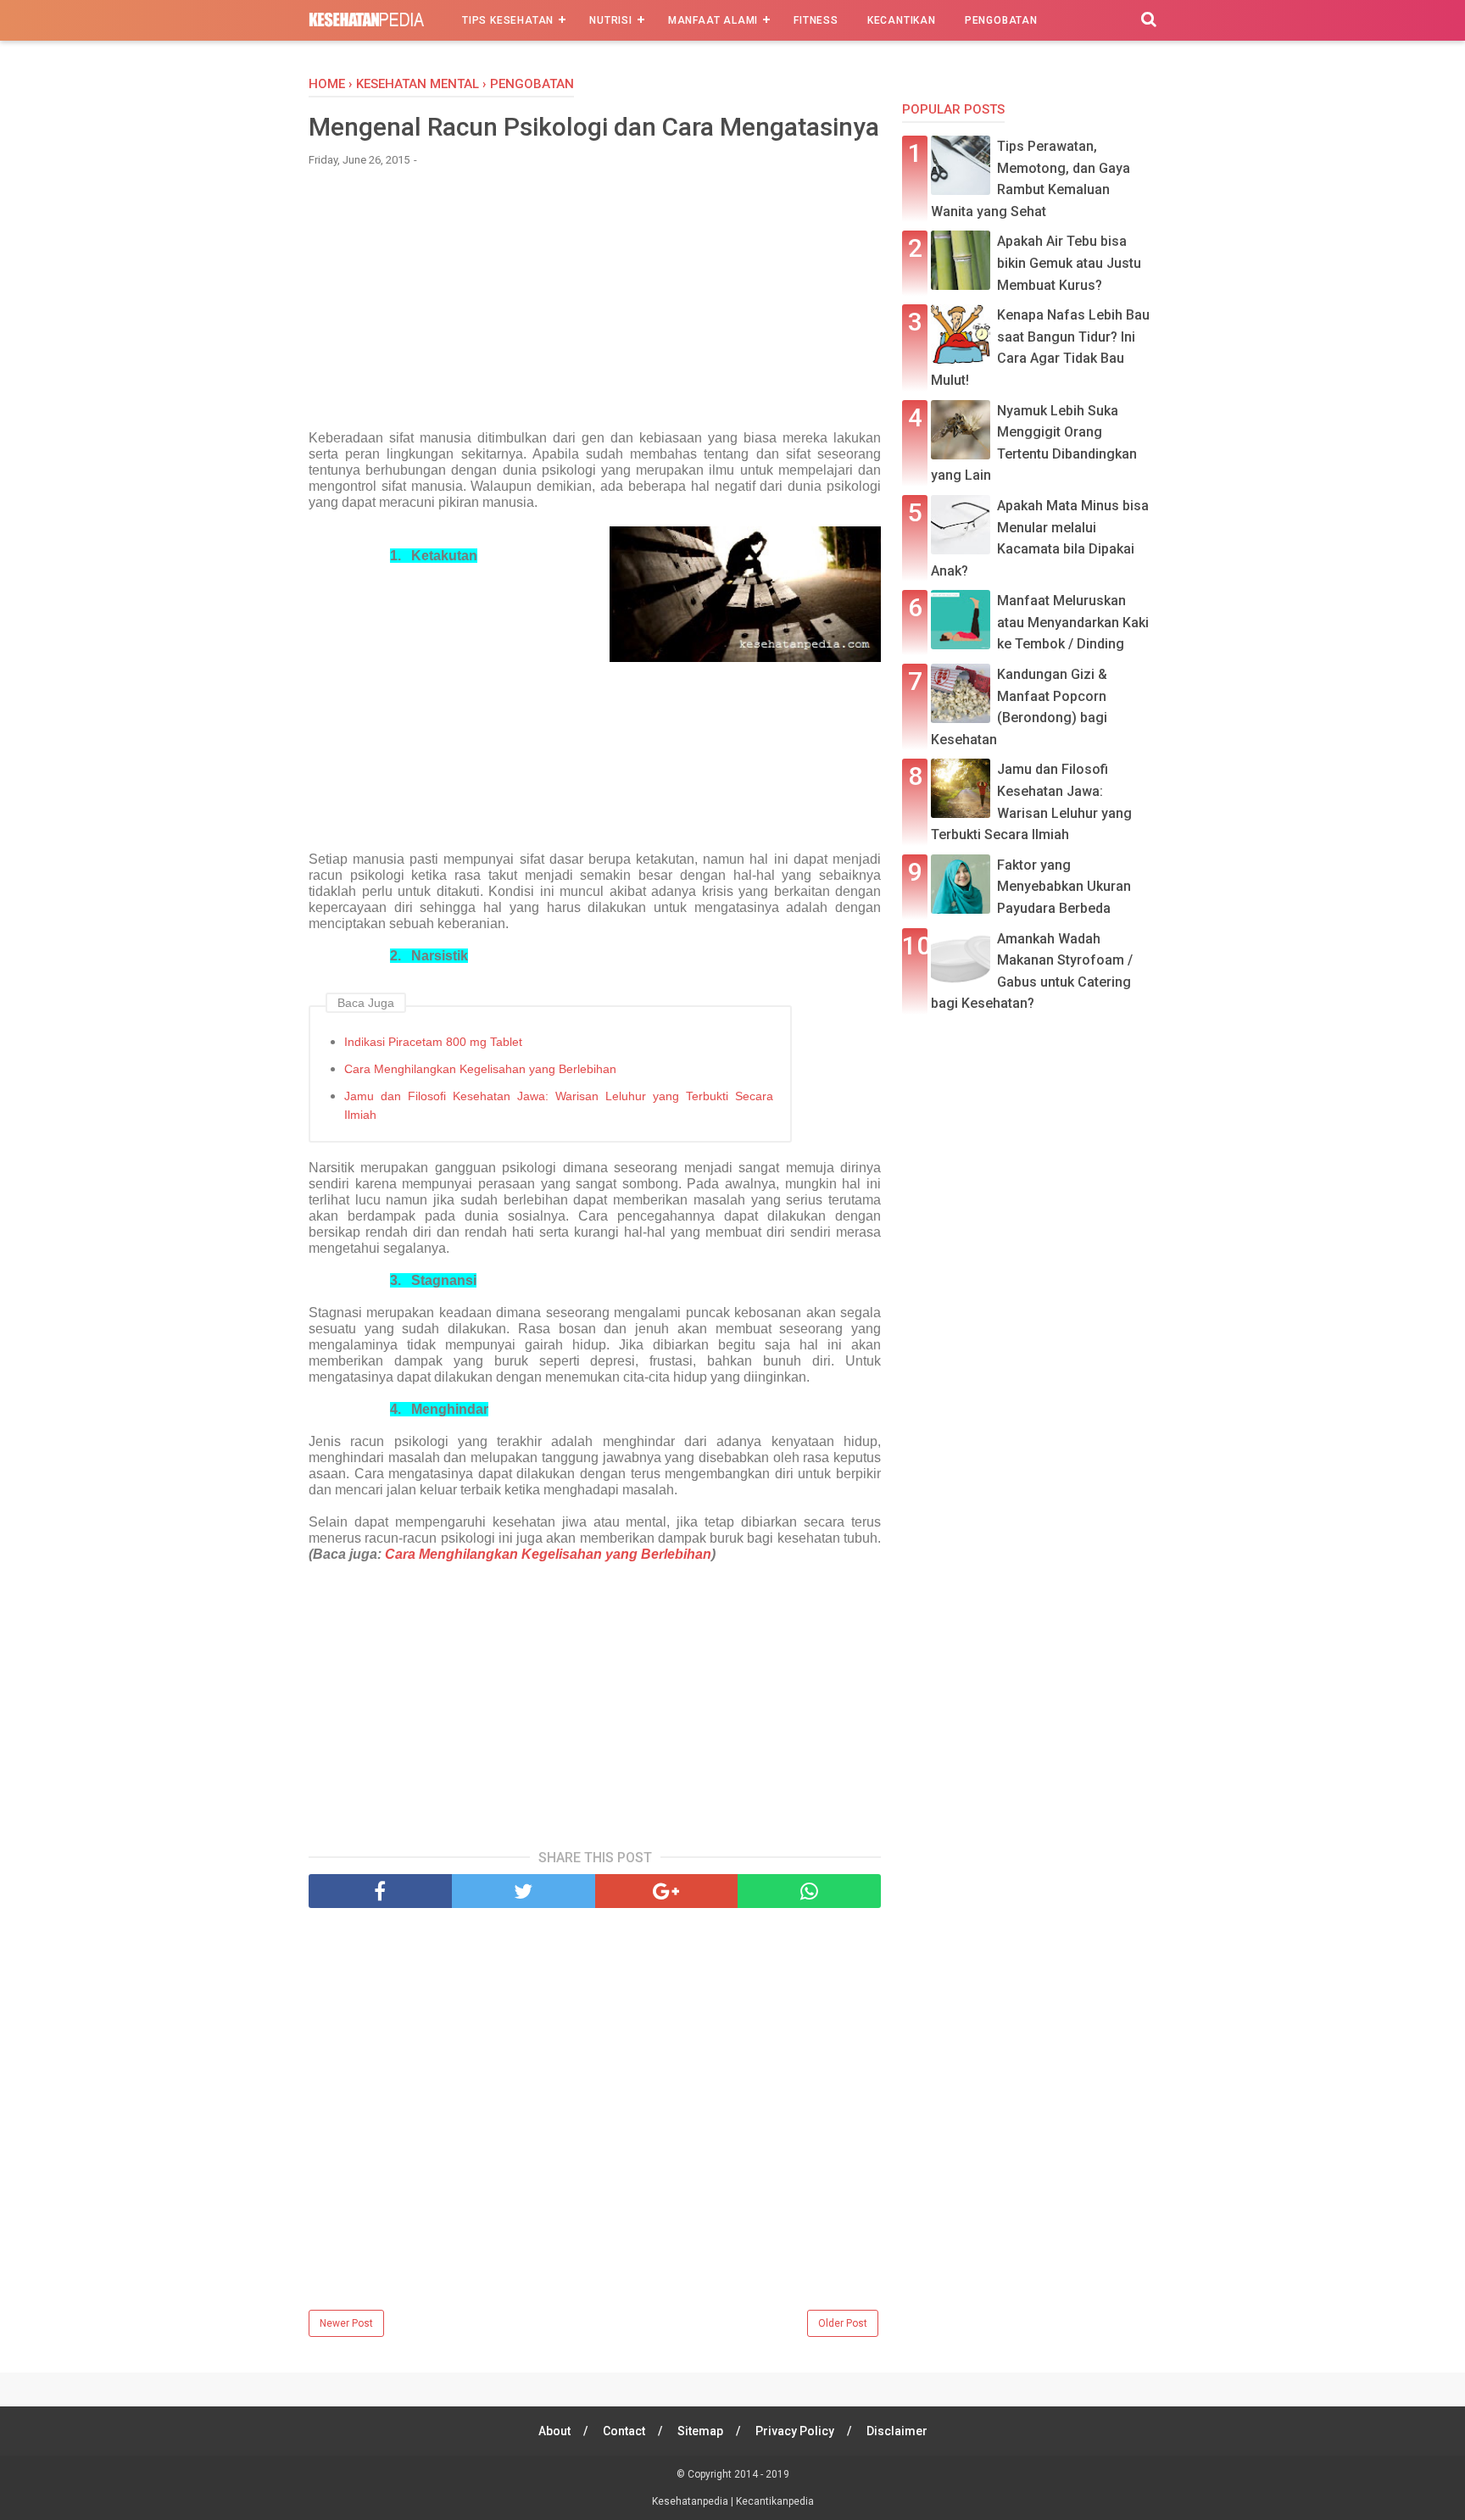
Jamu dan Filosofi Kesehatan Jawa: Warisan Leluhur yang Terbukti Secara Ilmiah (559, 1105)
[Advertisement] (595, 307)
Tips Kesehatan (508, 20)
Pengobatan (1001, 20)
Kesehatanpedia (691, 2501)
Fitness (816, 20)
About (554, 2431)
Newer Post (346, 2323)
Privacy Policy (795, 2431)
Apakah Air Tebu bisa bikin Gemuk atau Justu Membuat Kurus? (1069, 263)
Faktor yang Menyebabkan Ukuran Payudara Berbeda (1064, 887)
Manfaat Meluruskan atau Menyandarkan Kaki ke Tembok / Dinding (1073, 622)
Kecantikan (902, 20)
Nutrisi (611, 20)
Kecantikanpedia (775, 2501)
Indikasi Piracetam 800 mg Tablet (433, 1042)
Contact (624, 2431)
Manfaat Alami (713, 20)
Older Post (843, 2323)
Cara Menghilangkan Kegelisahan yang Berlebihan (480, 1069)
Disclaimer (897, 2431)
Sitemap (700, 2431)
